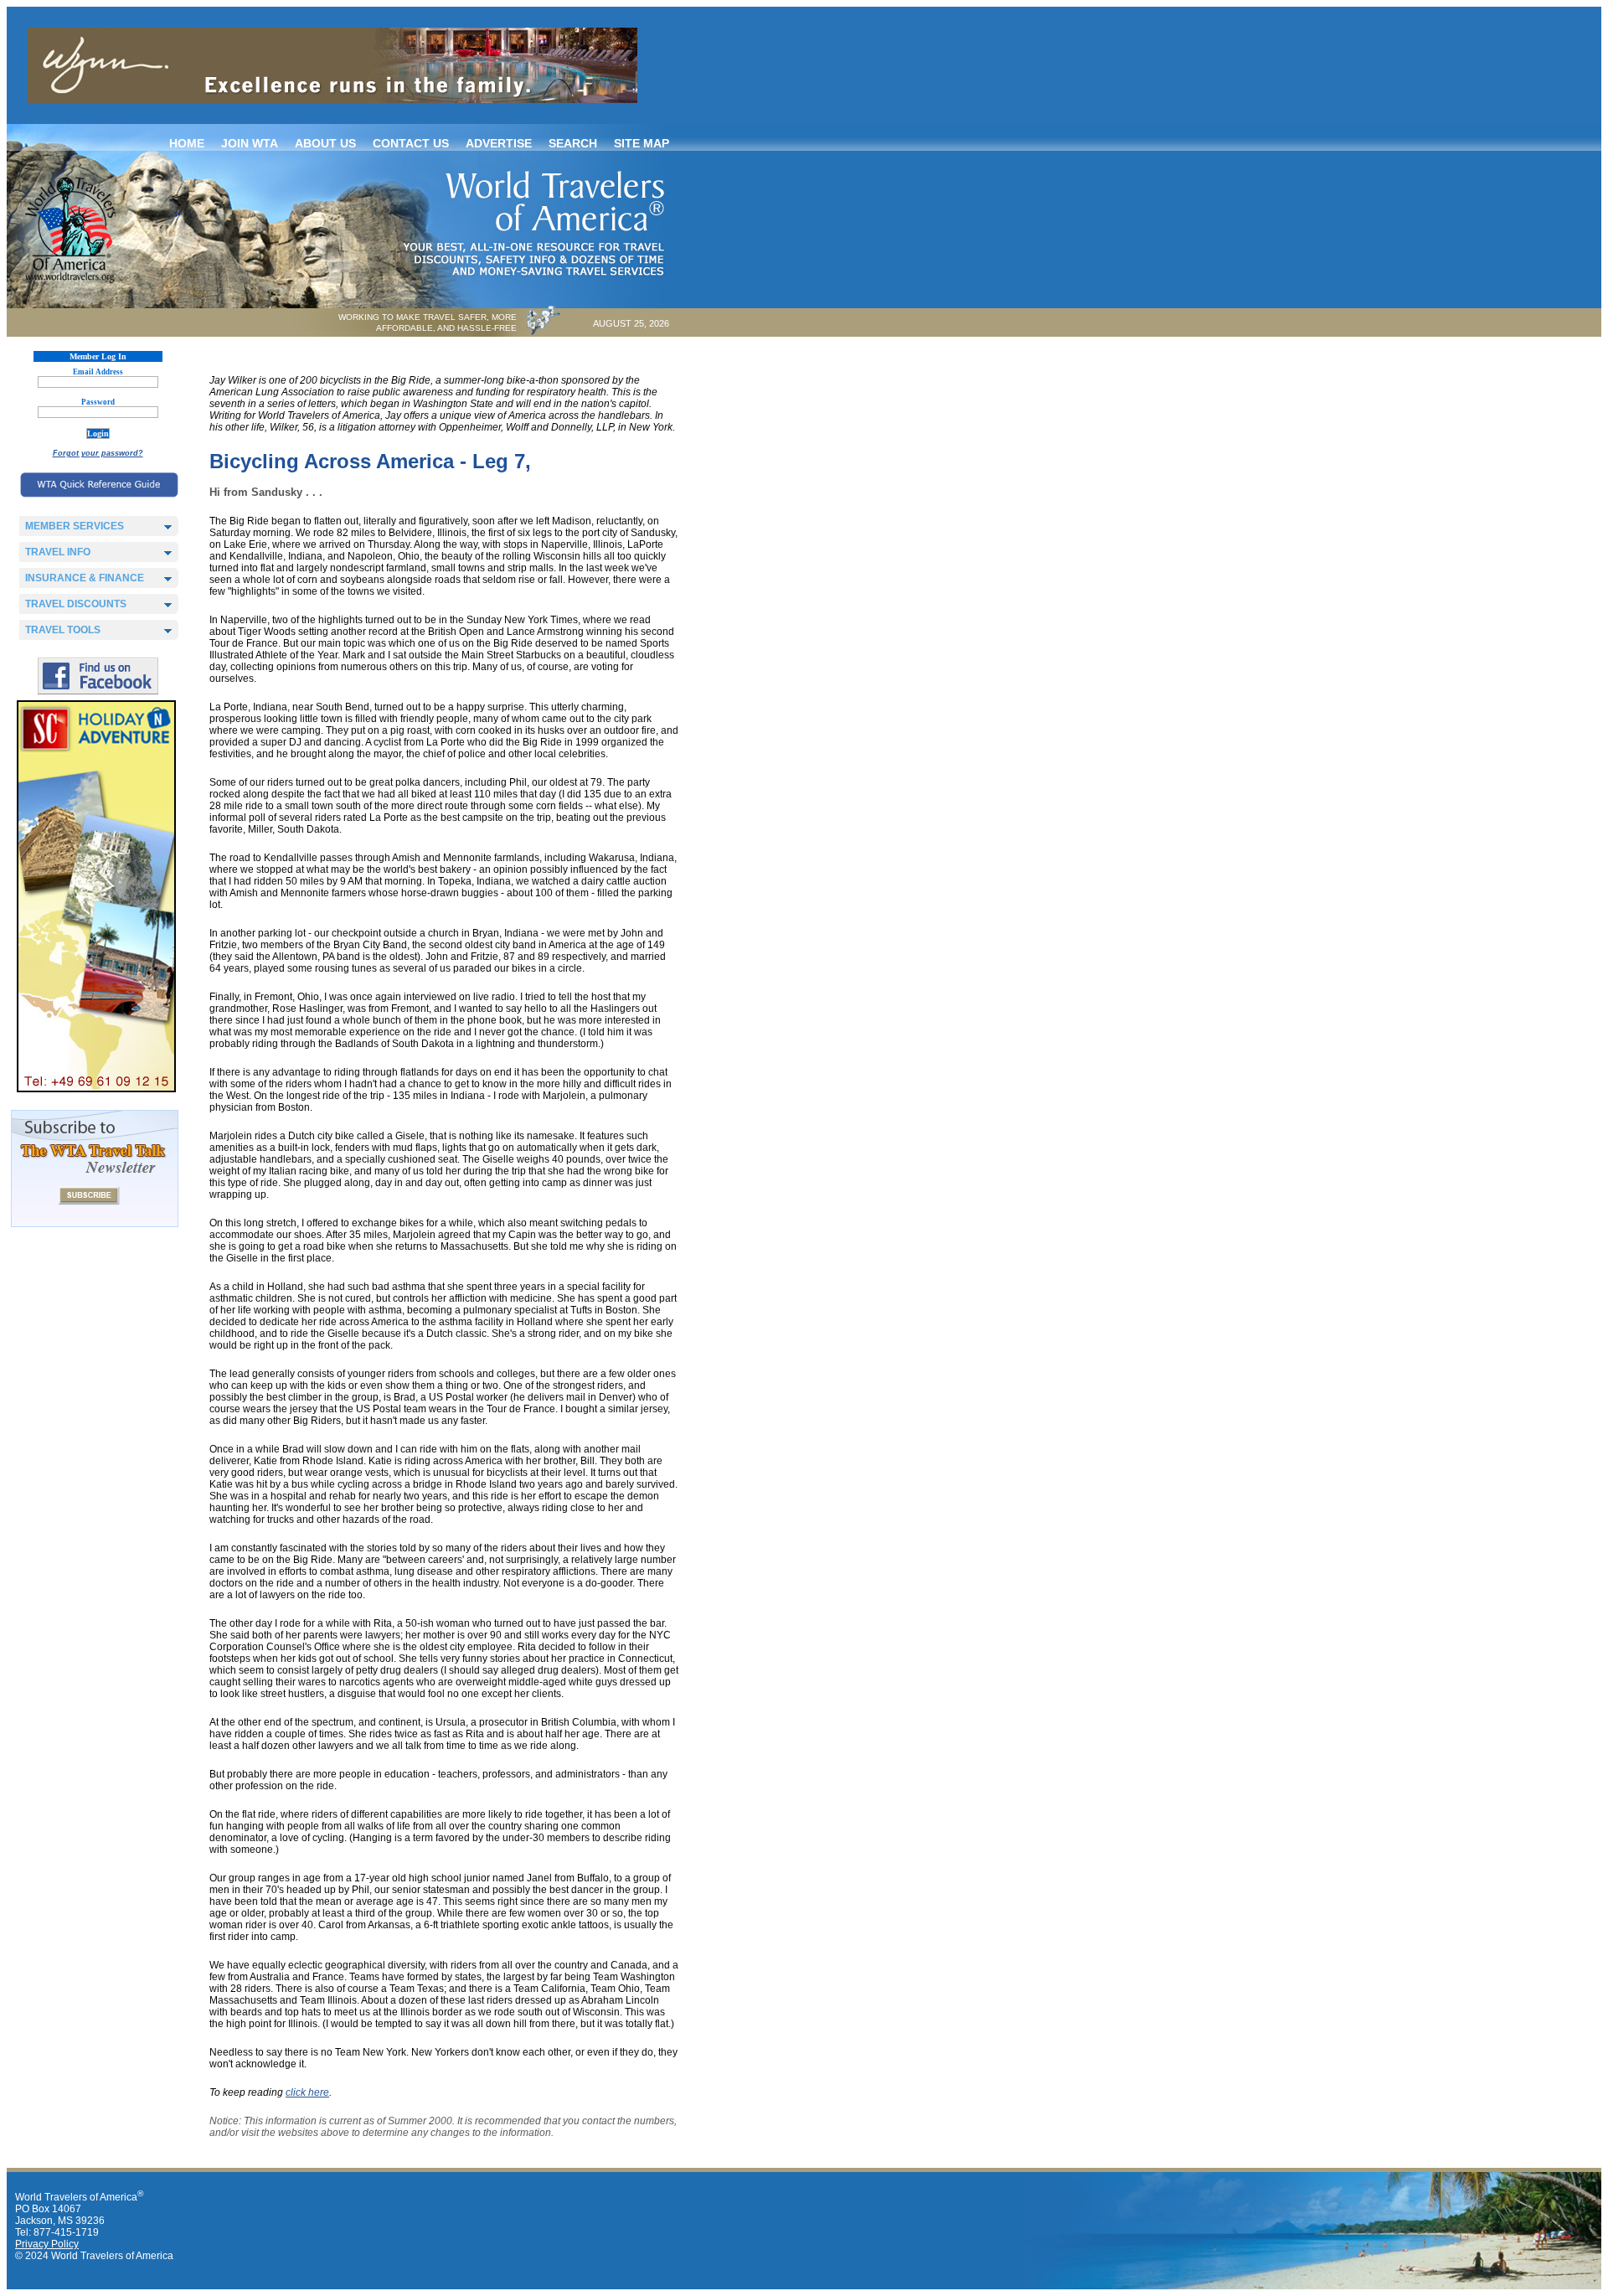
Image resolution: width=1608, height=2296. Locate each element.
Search (573, 143)
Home (187, 143)
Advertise (499, 143)
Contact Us (411, 143)
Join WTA (250, 143)
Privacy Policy (47, 2244)
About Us (325, 143)
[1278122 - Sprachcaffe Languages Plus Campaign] (96, 1089)
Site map (642, 143)
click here (307, 2092)
